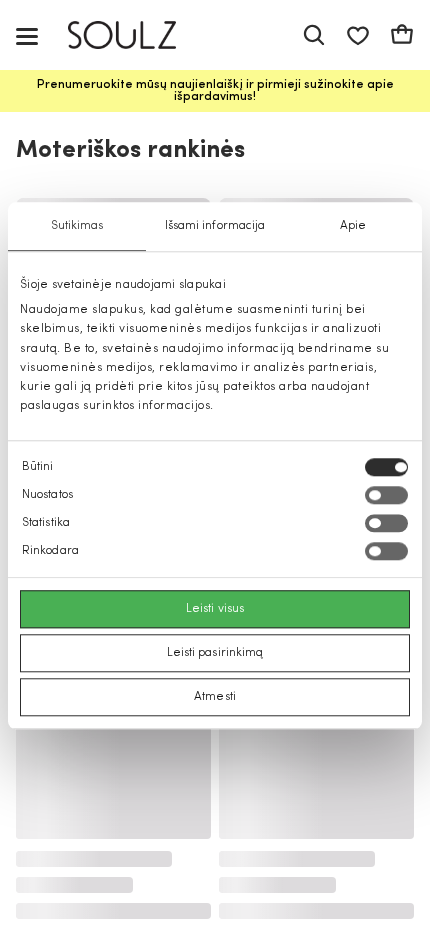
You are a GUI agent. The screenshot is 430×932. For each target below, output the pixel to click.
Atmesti (215, 698)
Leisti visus (215, 610)
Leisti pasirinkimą (215, 654)
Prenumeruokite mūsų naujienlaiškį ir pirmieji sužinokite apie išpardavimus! (215, 91)
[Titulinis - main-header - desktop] (136, 35)
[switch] (386, 496)
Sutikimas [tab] (77, 226)
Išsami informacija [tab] (215, 226)
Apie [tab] (353, 226)
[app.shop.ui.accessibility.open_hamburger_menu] (27, 35)
